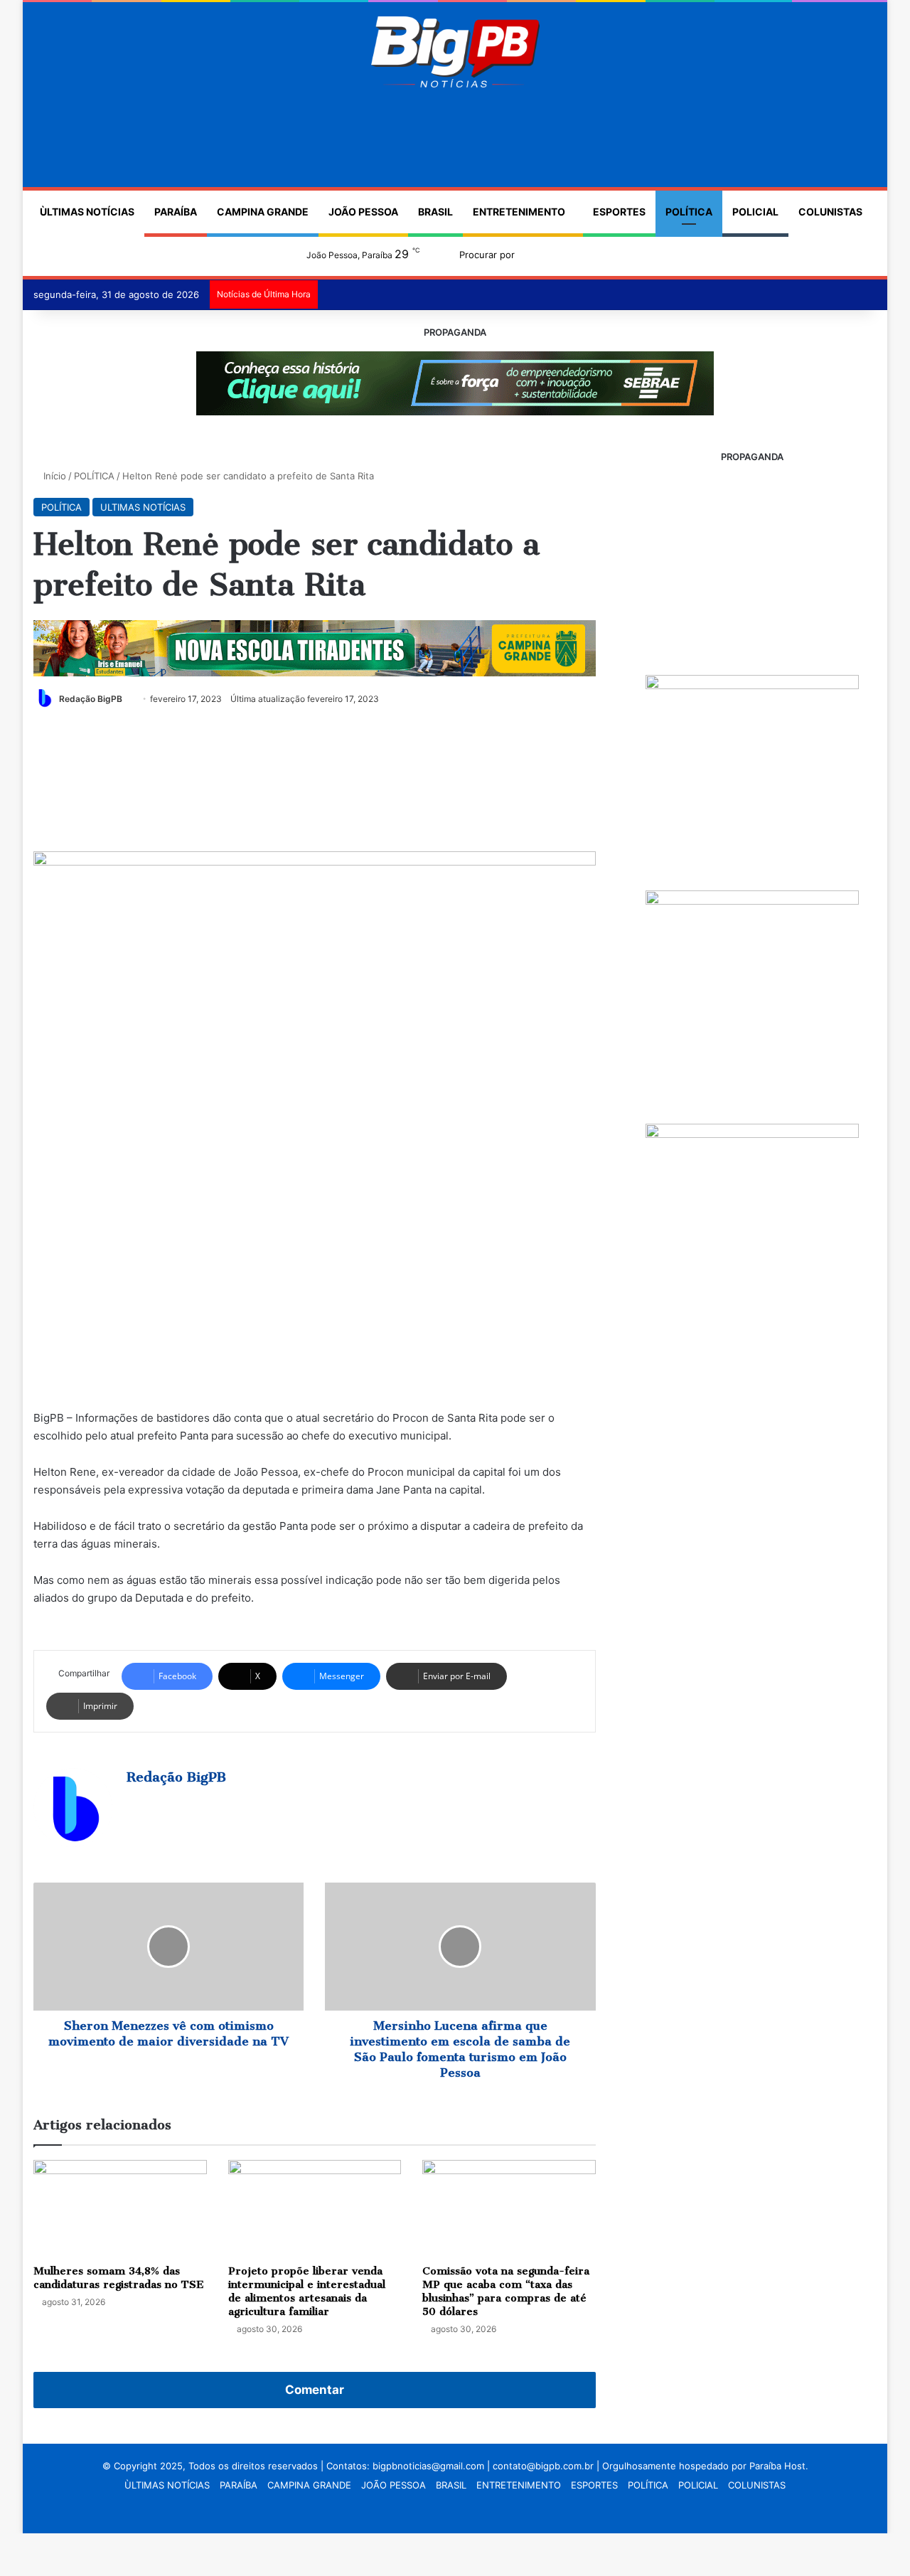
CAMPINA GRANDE (263, 212)
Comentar (315, 2390)
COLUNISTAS (830, 212)
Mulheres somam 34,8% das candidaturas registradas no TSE (119, 2278)
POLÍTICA (689, 212)
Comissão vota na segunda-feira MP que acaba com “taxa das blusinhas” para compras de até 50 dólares (506, 2291)
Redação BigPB (91, 699)
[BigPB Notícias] (455, 52)
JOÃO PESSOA (363, 212)
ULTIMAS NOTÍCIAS (143, 507)
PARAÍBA (176, 212)
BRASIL (435, 212)
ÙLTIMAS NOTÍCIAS (87, 212)
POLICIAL (755, 212)
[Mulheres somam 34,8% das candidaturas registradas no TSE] (120, 2209)
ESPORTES (619, 212)
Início (53, 476)
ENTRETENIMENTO (519, 212)
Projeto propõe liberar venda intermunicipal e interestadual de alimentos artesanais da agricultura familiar (307, 2291)
